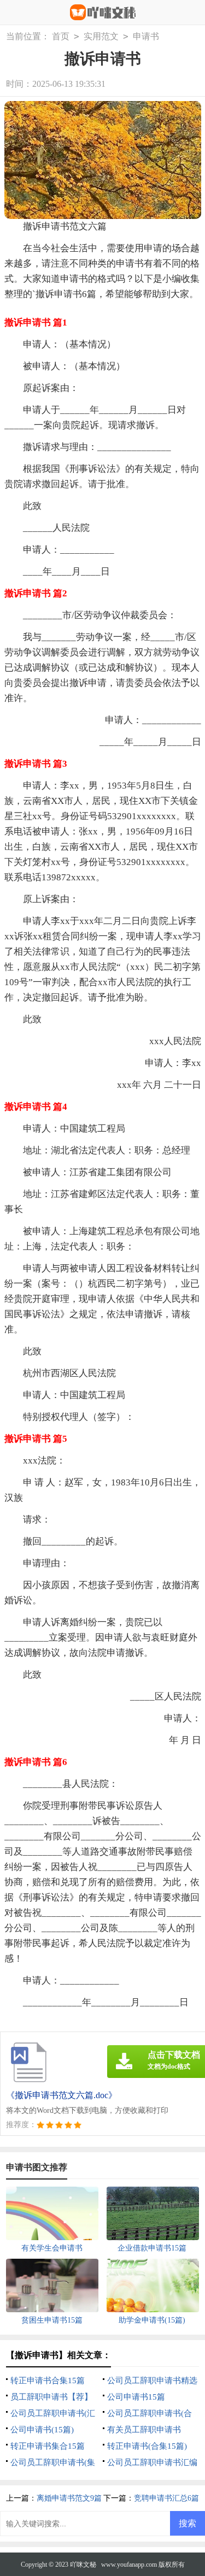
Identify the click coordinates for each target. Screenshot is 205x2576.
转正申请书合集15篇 (48, 2380)
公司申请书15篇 (136, 2397)
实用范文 (101, 36)
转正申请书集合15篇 (48, 2446)
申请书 (146, 36)
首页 (61, 36)
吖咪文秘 (83, 2565)
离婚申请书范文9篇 (69, 2498)
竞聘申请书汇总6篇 (166, 2498)
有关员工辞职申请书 (144, 2430)
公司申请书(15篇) (42, 2430)
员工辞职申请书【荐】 (51, 2397)
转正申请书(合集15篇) (147, 2446)
